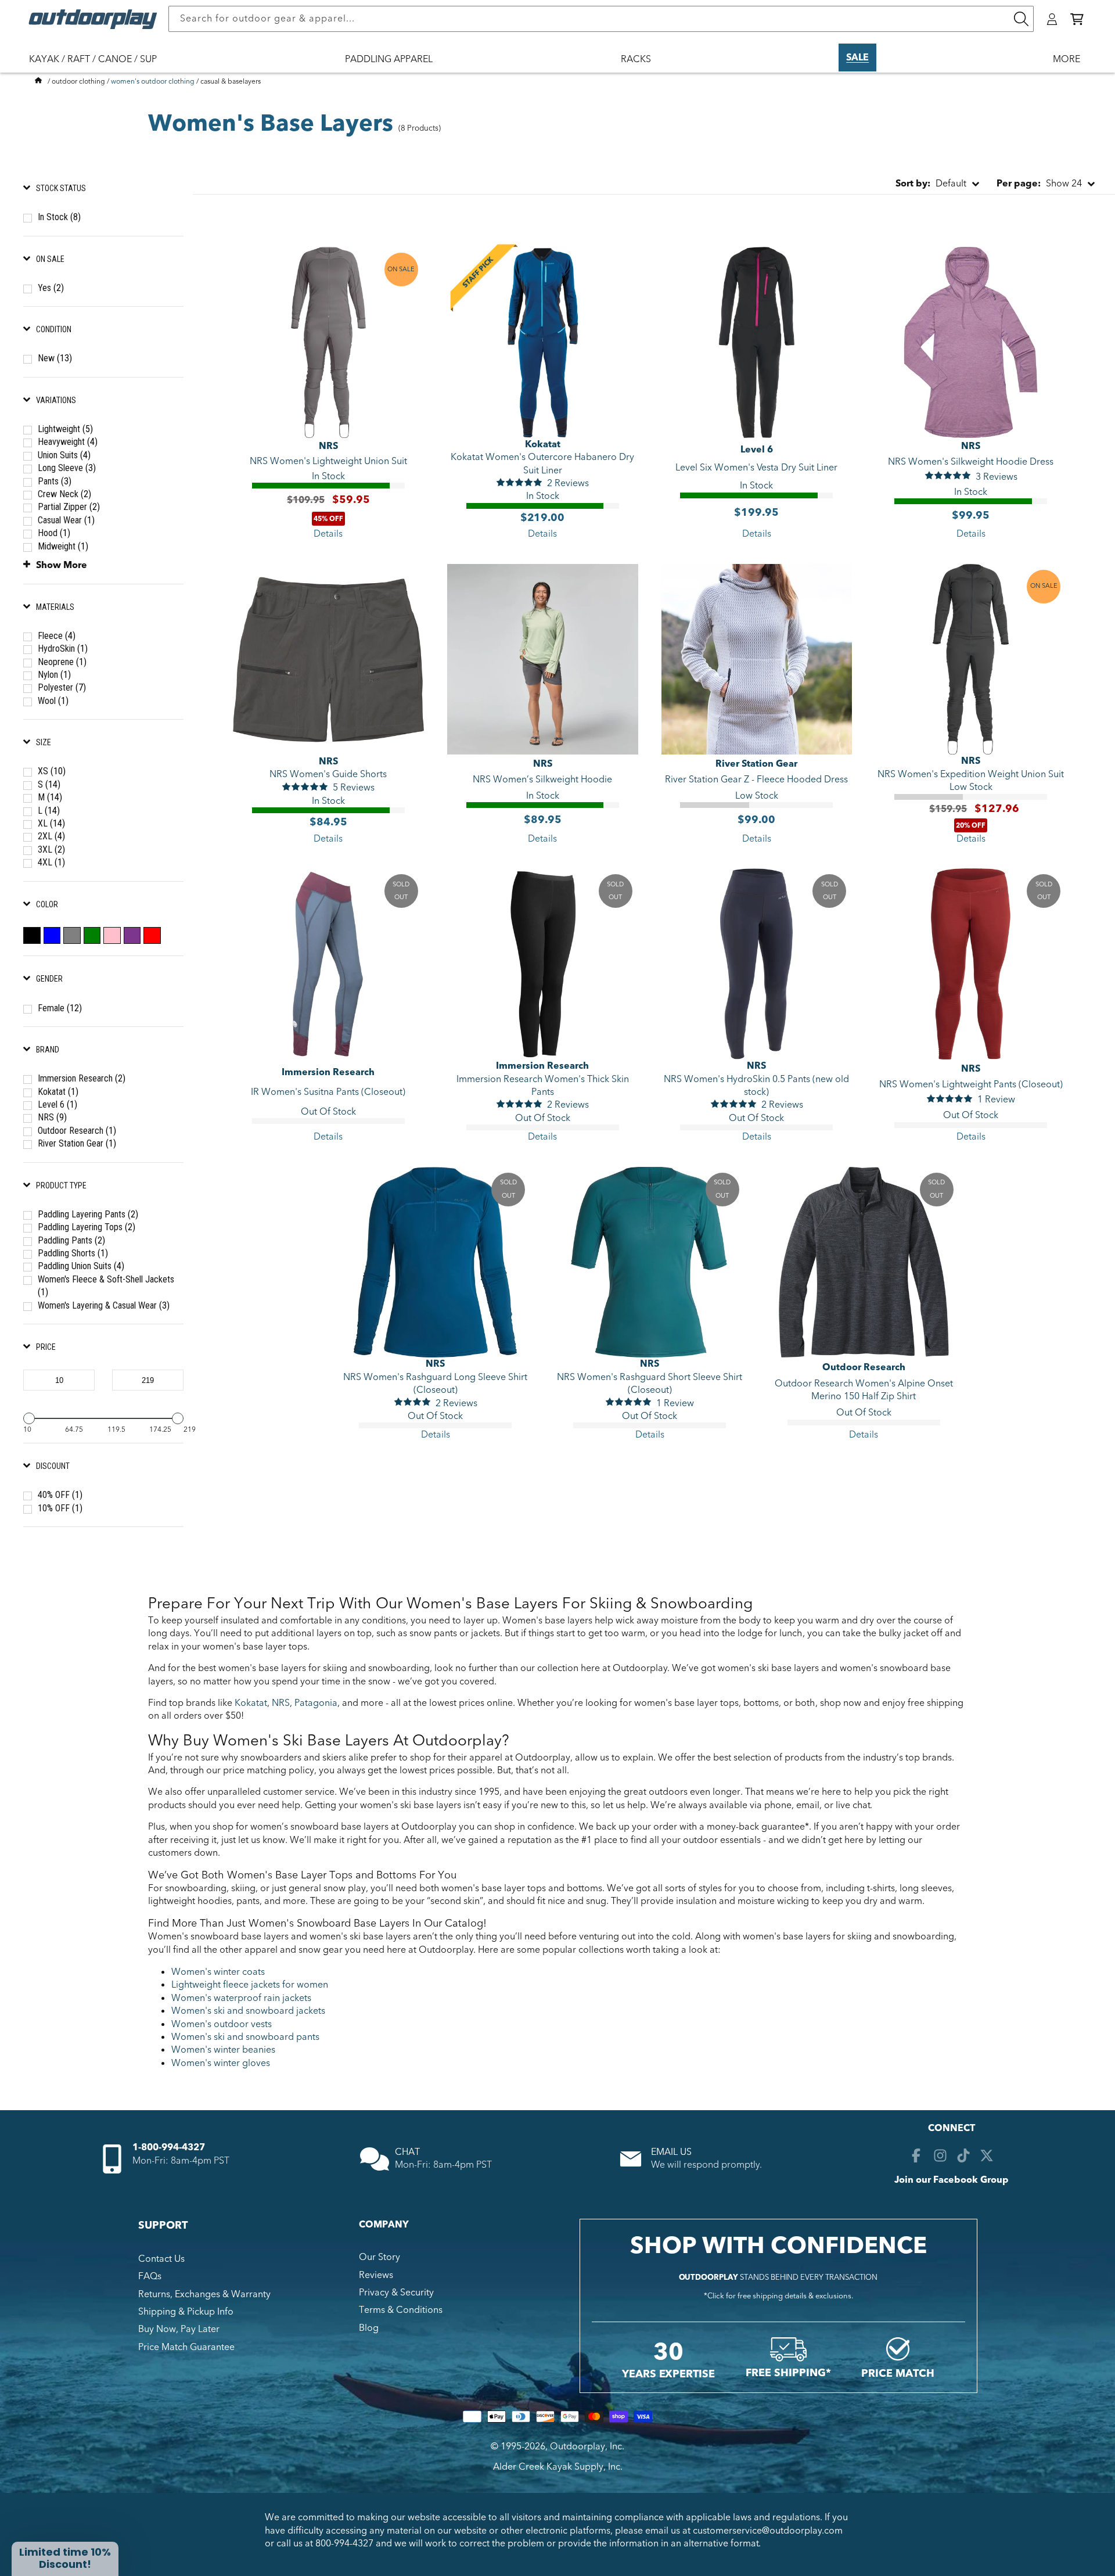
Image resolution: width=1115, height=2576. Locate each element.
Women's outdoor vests (222, 2024)
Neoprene (62, 662)
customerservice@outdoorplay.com (768, 2530)
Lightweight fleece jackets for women (250, 1985)
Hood (54, 533)
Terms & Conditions (401, 2310)
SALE (857, 58)
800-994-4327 (344, 2543)
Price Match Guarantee (186, 2347)
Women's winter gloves (221, 2063)
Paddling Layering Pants (88, 1214)
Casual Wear (66, 520)
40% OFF (60, 1495)
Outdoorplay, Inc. (587, 2446)
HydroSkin (63, 649)
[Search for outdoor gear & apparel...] (1021, 19)
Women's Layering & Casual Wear (104, 1305)
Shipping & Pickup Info (186, 2312)
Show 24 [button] (1039, 184)
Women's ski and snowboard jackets (248, 2011)
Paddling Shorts (73, 1253)
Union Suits (64, 455)
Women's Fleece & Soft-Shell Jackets (106, 1286)
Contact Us (161, 2258)
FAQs (150, 2276)
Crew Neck (64, 494)
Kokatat (58, 1092)
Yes (51, 288)
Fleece (57, 636)
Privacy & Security (396, 2293)
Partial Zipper (69, 507)
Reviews (376, 2275)
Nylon (54, 675)
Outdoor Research (77, 1131)
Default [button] (931, 184)
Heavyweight (68, 442)
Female (60, 1008)
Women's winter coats (218, 1972)
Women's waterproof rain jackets (241, 1998)
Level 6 (57, 1104)
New (55, 358)
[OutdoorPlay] (38, 81)
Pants (55, 481)
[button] (1077, 19)
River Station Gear (77, 1143)
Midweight (63, 546)
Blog (369, 2327)
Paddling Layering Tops (87, 1227)
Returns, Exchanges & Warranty (204, 2294)
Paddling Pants (71, 1240)
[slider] (29, 1418)
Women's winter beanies (223, 2050)
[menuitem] (99, 67)
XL (51, 823)
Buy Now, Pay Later (179, 2329)
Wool (53, 701)
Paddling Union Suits (81, 1266)
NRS (52, 1117)
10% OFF (60, 1508)
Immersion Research (82, 1078)
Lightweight (65, 429)
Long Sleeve (67, 468)
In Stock (59, 217)
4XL (51, 862)
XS (52, 771)
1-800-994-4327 (169, 2148)
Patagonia (316, 1703)
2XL (51, 836)
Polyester (62, 687)
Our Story (380, 2257)
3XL (51, 849)
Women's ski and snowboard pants (245, 2037)
